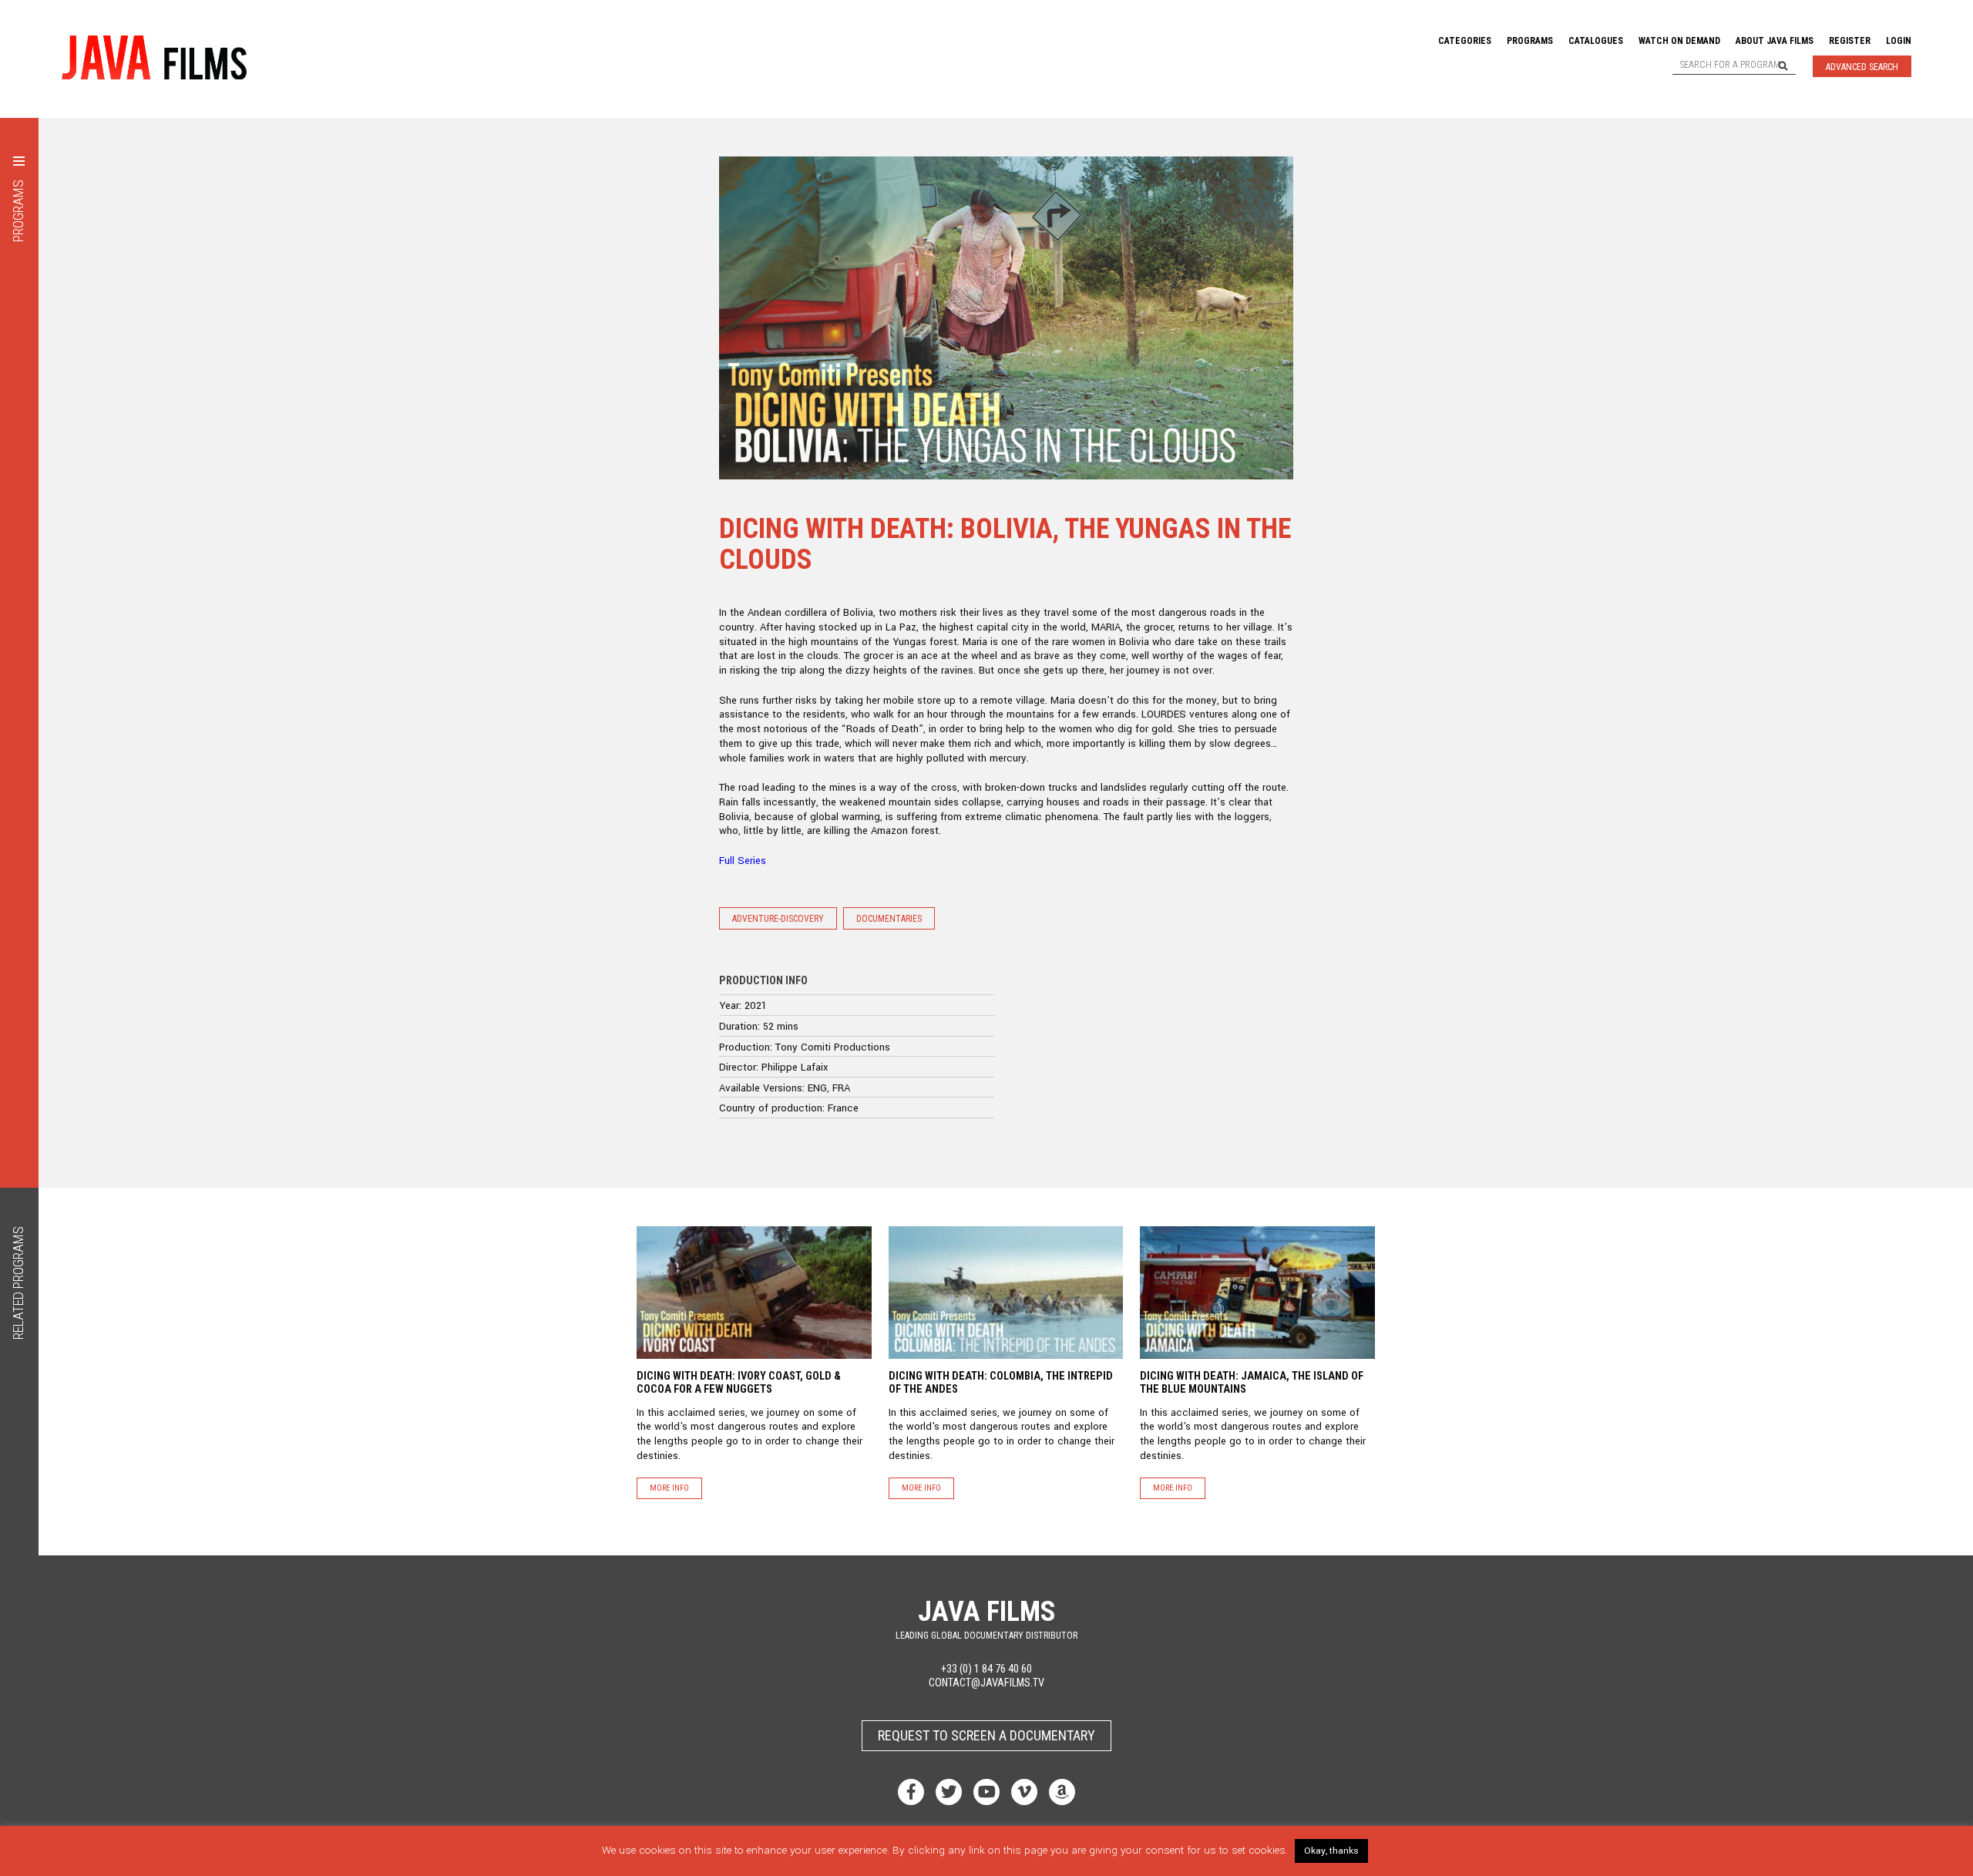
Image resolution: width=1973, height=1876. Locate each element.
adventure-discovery (778, 919)
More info (669, 1488)
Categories (1465, 41)
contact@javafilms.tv (986, 1683)
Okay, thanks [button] (1331, 1851)
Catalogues (1596, 41)
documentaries (889, 919)
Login (1899, 41)
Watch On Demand (1679, 41)
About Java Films (1775, 41)
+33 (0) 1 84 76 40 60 (986, 1669)
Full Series (743, 861)
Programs (1530, 41)
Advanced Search (1862, 67)
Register (1850, 41)
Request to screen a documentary (986, 1735)
